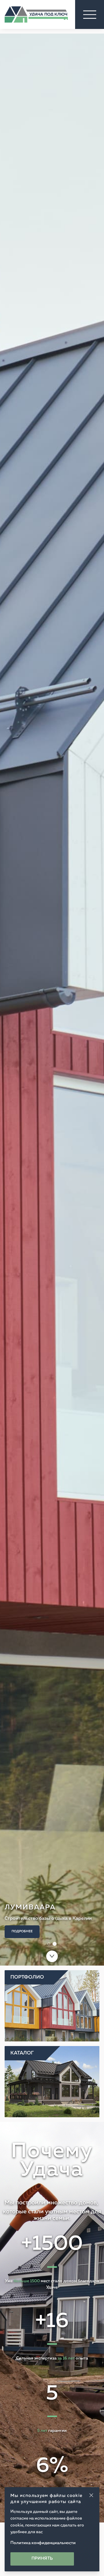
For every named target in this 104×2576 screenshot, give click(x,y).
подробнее (22, 1932)
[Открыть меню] (90, 14)
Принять (42, 2559)
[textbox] (52, 2173)
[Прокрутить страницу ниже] (52, 1956)
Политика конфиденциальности (43, 2543)
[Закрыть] (91, 2495)
